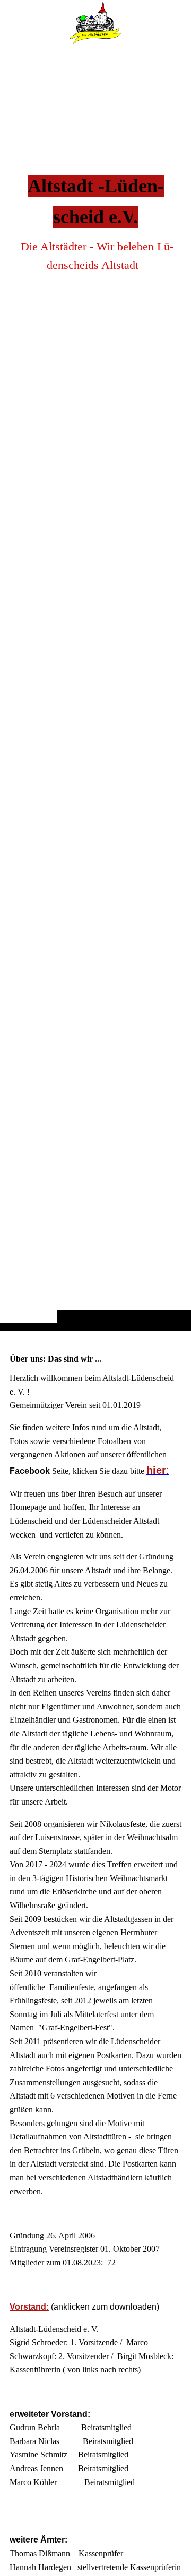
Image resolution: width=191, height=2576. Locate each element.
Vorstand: (29, 2307)
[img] (95, 687)
